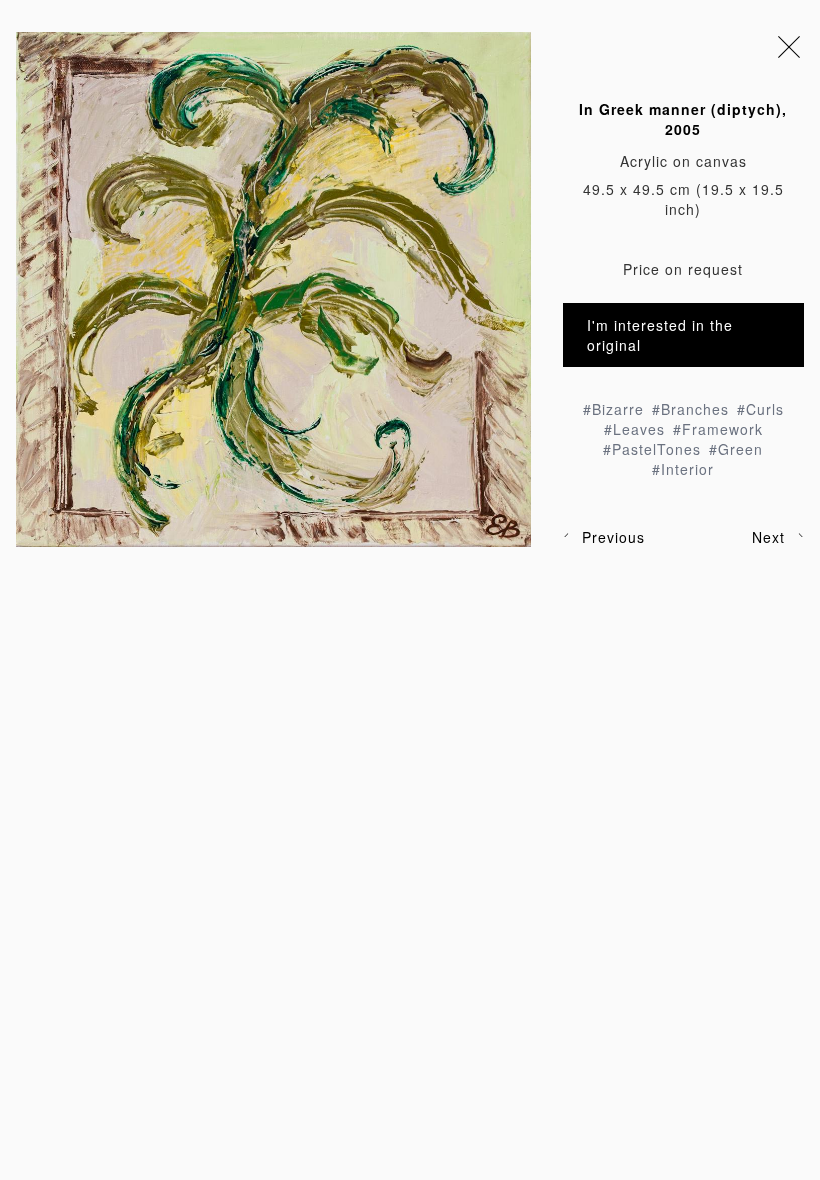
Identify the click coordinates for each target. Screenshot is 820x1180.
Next (768, 537)
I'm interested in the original (660, 335)
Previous (613, 537)
